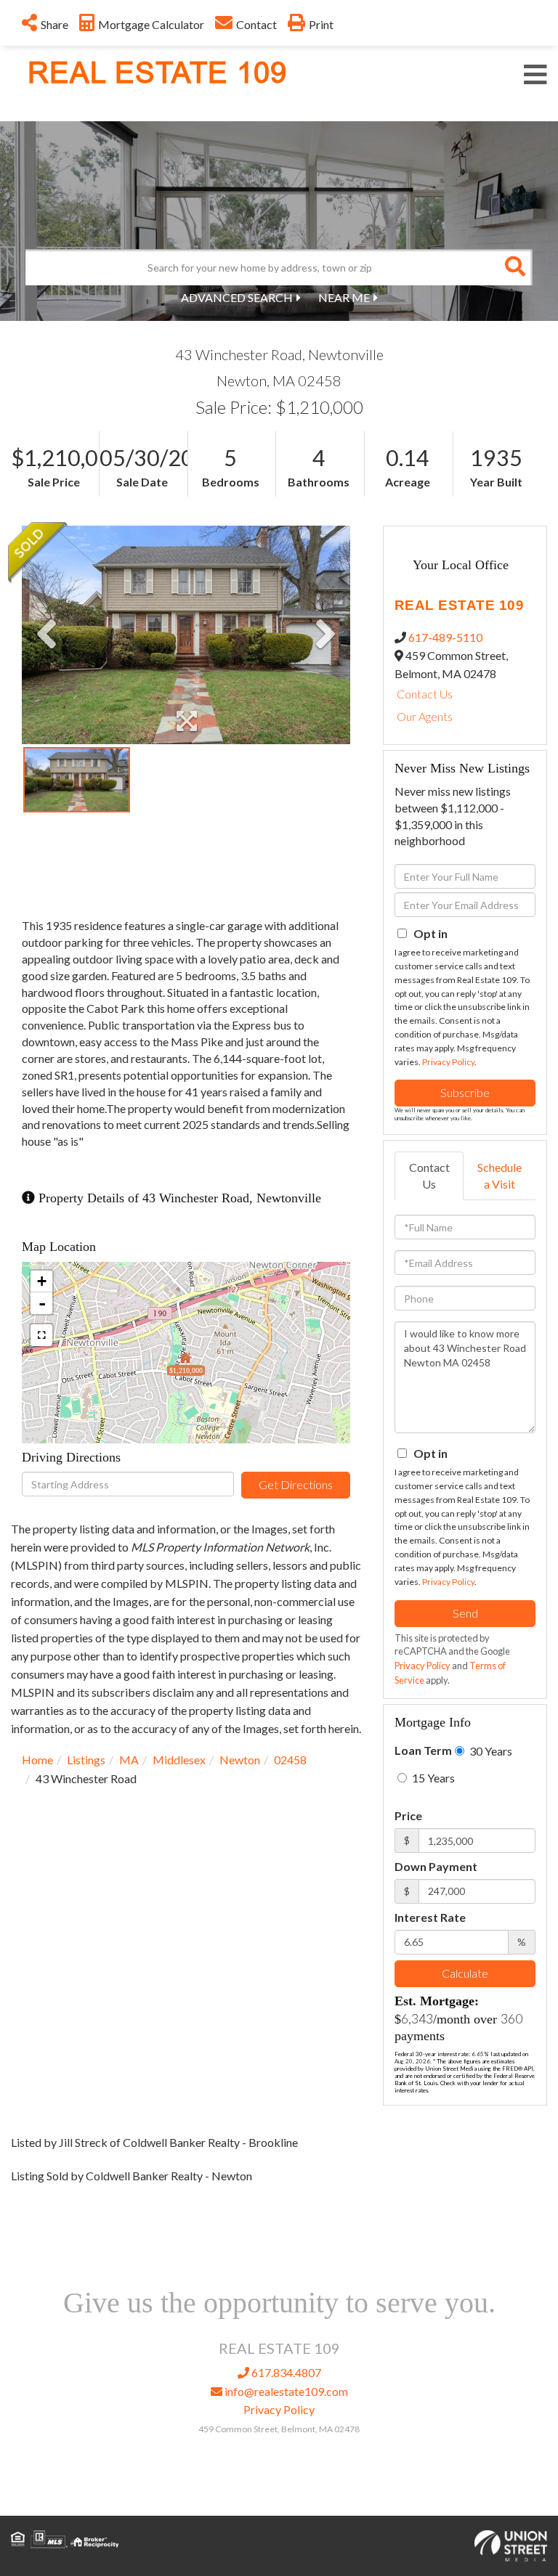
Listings (86, 1760)
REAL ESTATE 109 (157, 73)
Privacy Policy (448, 1062)
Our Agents (425, 716)
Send (465, 1613)
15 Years (432, 1778)
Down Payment (436, 1866)
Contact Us (425, 694)
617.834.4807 (285, 2372)
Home (37, 1760)
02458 (290, 1760)
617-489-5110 (445, 637)
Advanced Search (237, 297)
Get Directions (296, 1484)
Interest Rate (430, 1917)
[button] (514, 267)
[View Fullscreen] (41, 1335)
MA (129, 1760)
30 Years (490, 1751)
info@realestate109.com (285, 2391)
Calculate (465, 1973)
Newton (240, 1760)
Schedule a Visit (500, 1175)
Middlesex (179, 1760)
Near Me (344, 297)
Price (408, 1815)
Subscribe (465, 1092)
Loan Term (423, 1750)
